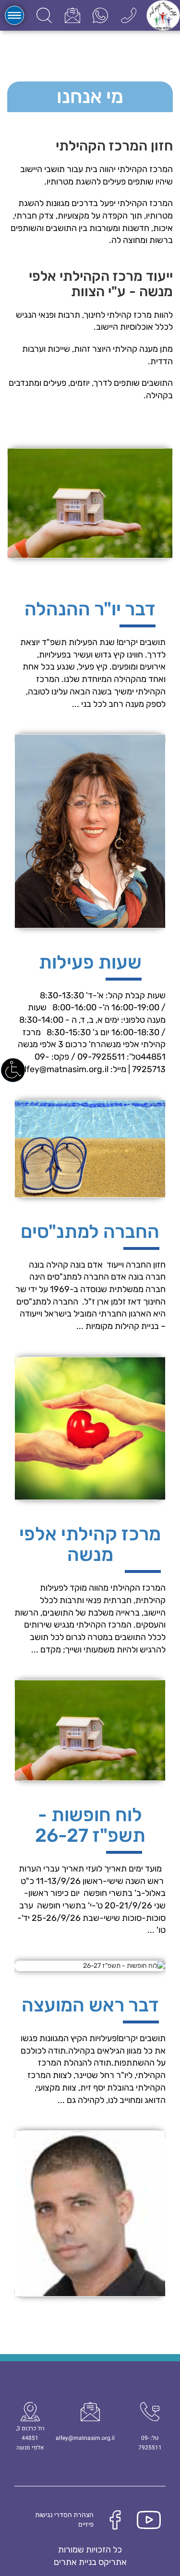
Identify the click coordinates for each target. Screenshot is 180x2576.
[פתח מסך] (13, 1070)
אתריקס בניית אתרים (90, 2562)
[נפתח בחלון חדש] (100, 15)
